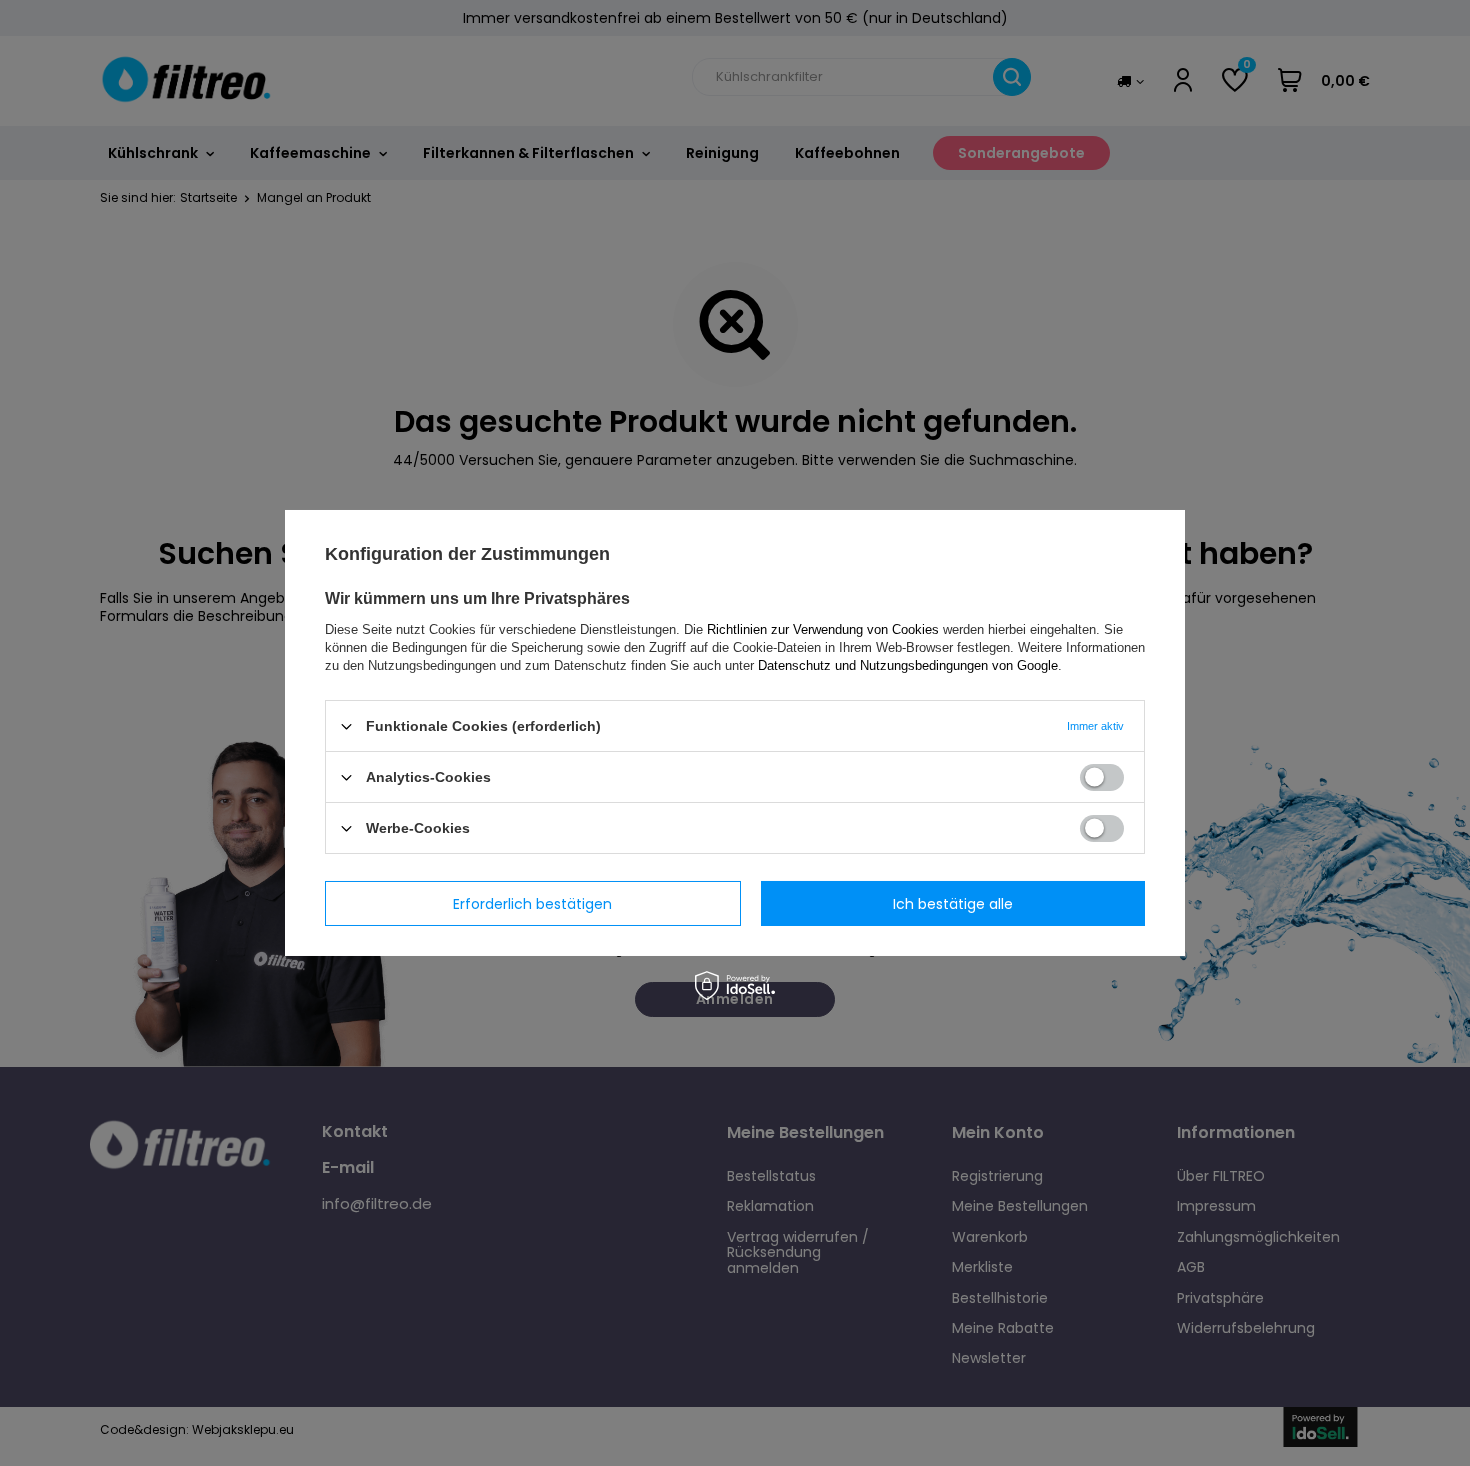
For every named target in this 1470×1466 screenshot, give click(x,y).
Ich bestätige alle (953, 903)
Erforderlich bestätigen (532, 903)
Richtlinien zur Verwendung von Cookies (823, 629)
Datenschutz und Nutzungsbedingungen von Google (908, 665)
